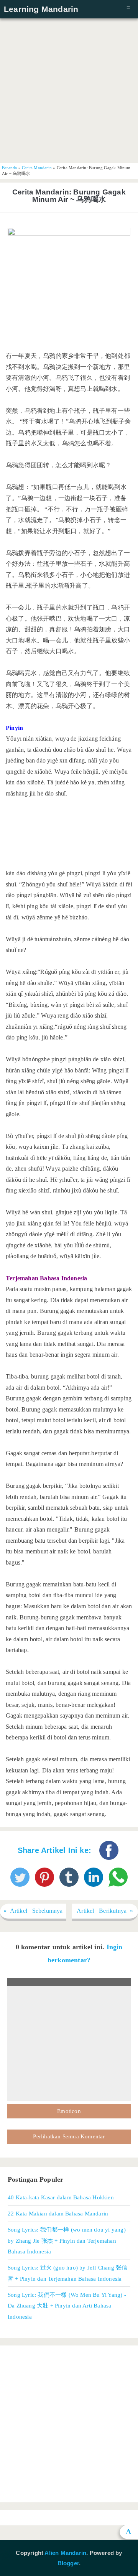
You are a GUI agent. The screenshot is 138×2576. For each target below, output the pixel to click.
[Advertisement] (69, 90)
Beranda (9, 168)
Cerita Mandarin (37, 168)
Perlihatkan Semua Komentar (69, 2136)
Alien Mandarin (65, 2553)
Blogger (68, 2563)
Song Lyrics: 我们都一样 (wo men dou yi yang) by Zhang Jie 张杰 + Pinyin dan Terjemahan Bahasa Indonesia (67, 2240)
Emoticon (69, 2111)
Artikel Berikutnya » (105, 1911)
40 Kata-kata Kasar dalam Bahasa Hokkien (61, 2197)
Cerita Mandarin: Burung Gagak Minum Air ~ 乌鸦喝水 (69, 196)
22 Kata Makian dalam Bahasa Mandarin (58, 2213)
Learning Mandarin (41, 9)
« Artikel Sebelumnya (33, 1911)
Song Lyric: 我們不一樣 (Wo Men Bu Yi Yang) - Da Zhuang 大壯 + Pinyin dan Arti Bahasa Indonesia (67, 2306)
